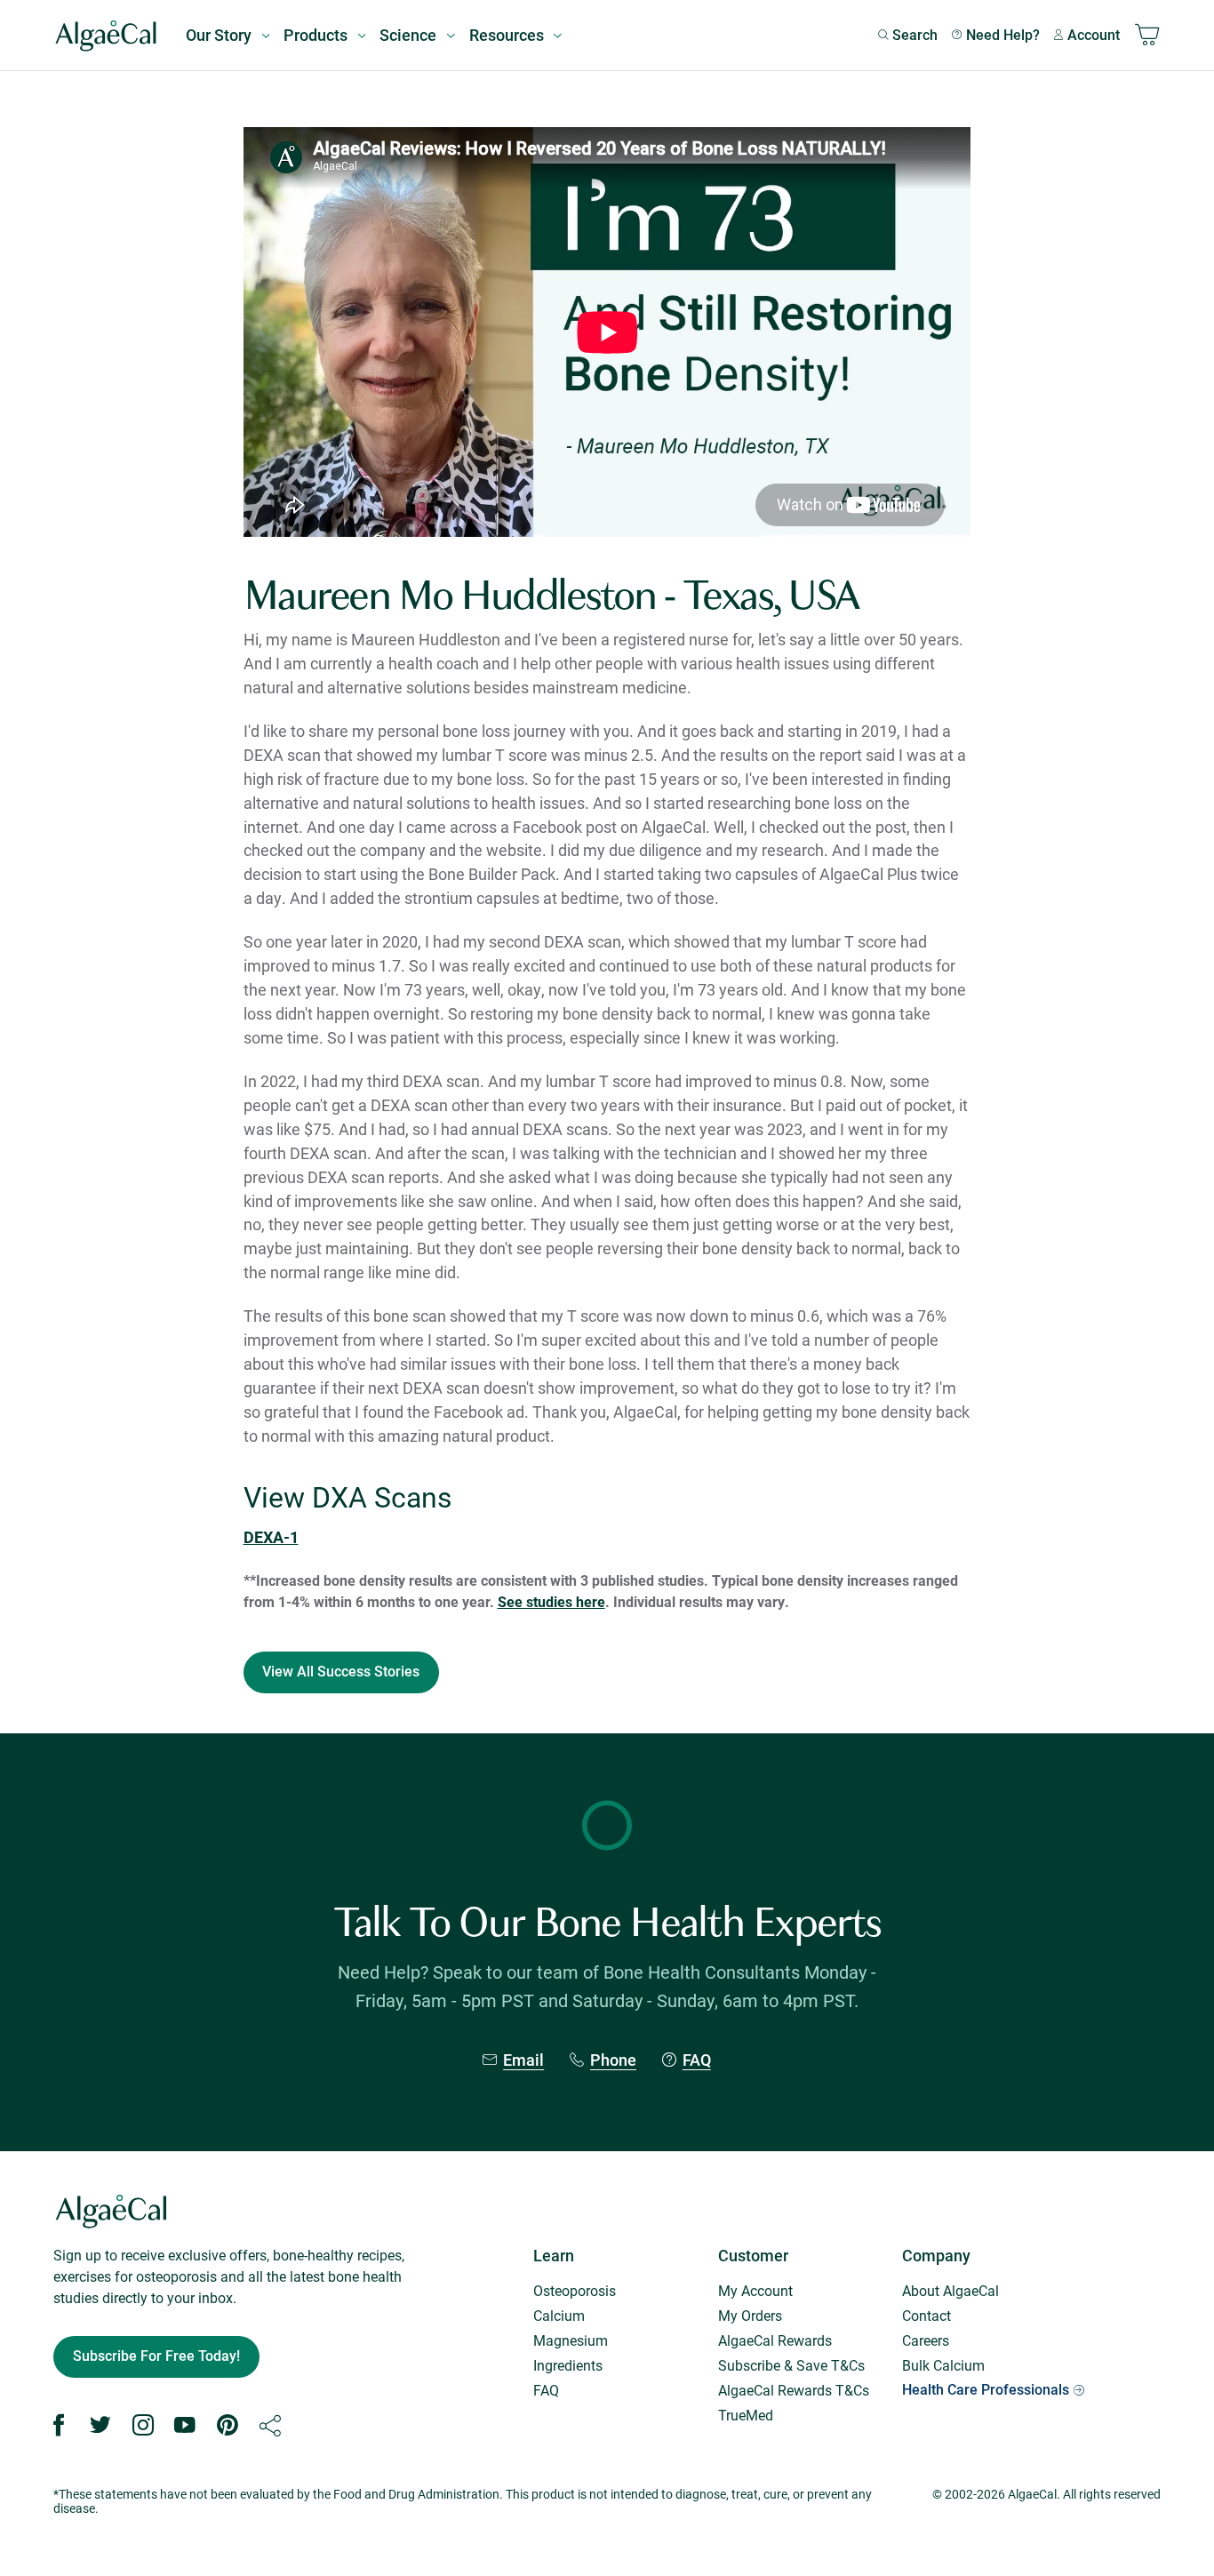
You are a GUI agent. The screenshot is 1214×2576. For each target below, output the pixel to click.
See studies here (551, 1601)
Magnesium (571, 2340)
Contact (926, 2315)
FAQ (697, 2060)
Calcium (559, 2315)
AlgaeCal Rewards (775, 2340)
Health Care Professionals (986, 2390)
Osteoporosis (575, 2290)
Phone (613, 2060)
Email (523, 2060)
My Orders (750, 2315)
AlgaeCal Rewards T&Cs (794, 2390)
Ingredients (568, 2365)
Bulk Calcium (943, 2365)
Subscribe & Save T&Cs (791, 2365)
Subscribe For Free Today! (156, 2356)
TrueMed (746, 2415)
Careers (926, 2340)
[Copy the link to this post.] (270, 2426)
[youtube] (185, 2426)
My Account (755, 2290)
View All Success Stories (341, 1672)
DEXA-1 (271, 1537)
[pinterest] (228, 2426)
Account (1094, 35)
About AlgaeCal (950, 2290)
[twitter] (100, 2426)
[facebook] (59, 2426)
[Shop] (1147, 36)
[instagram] (143, 2426)
